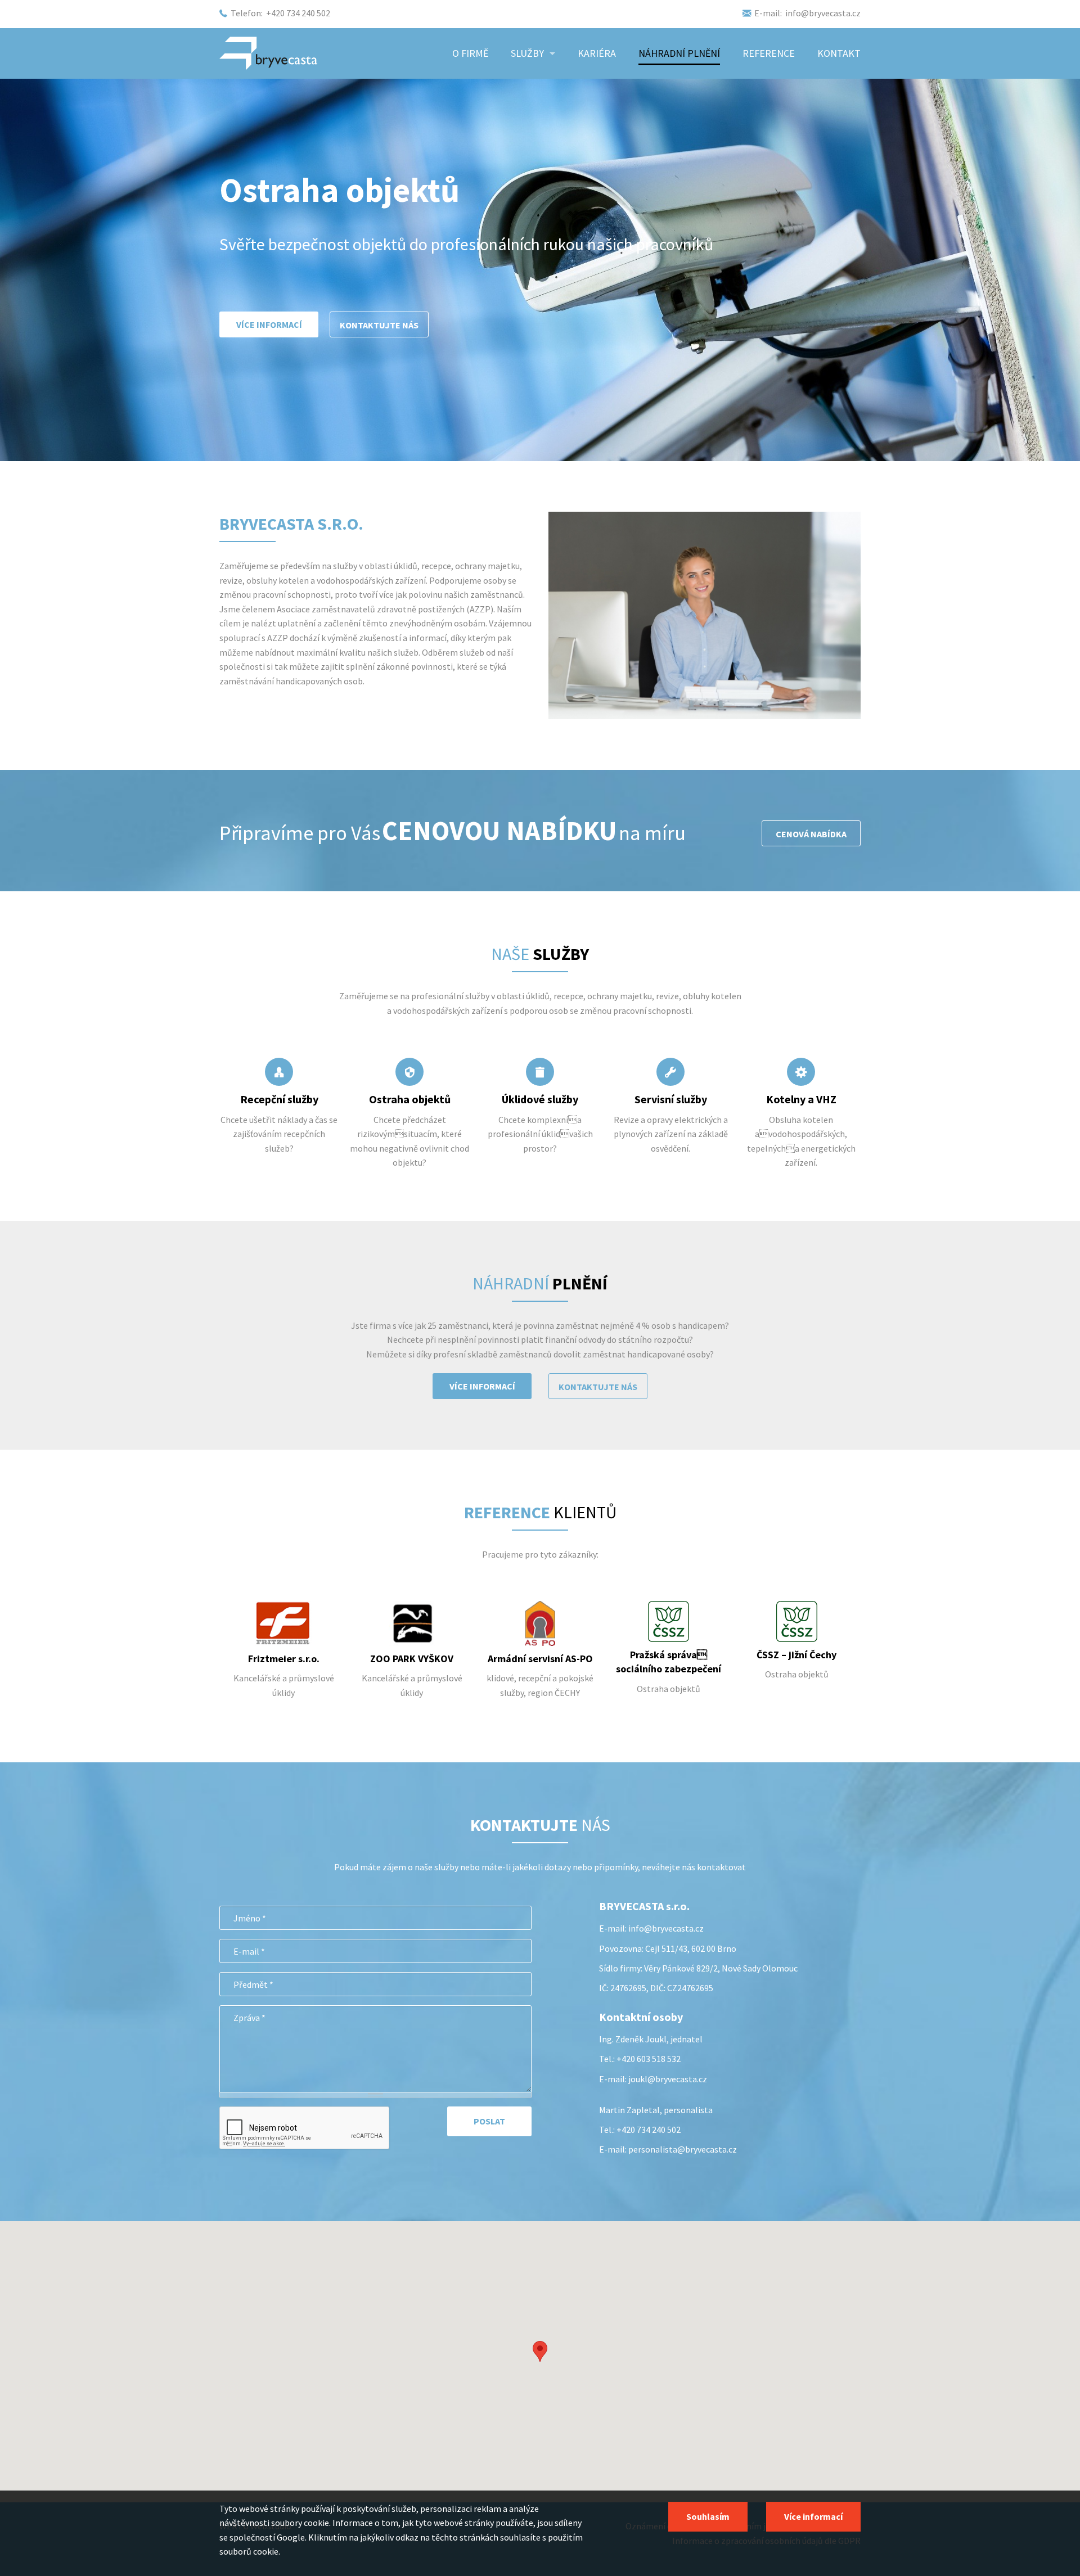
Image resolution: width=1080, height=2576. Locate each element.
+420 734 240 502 (298, 13)
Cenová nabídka (811, 834)
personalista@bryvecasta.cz (683, 2149)
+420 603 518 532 (649, 2059)
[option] (283, 1656)
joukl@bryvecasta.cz (668, 2079)
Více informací (482, 1386)
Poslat (489, 2121)
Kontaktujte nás (598, 1387)
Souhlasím (708, 2516)
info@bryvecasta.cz (823, 13)
